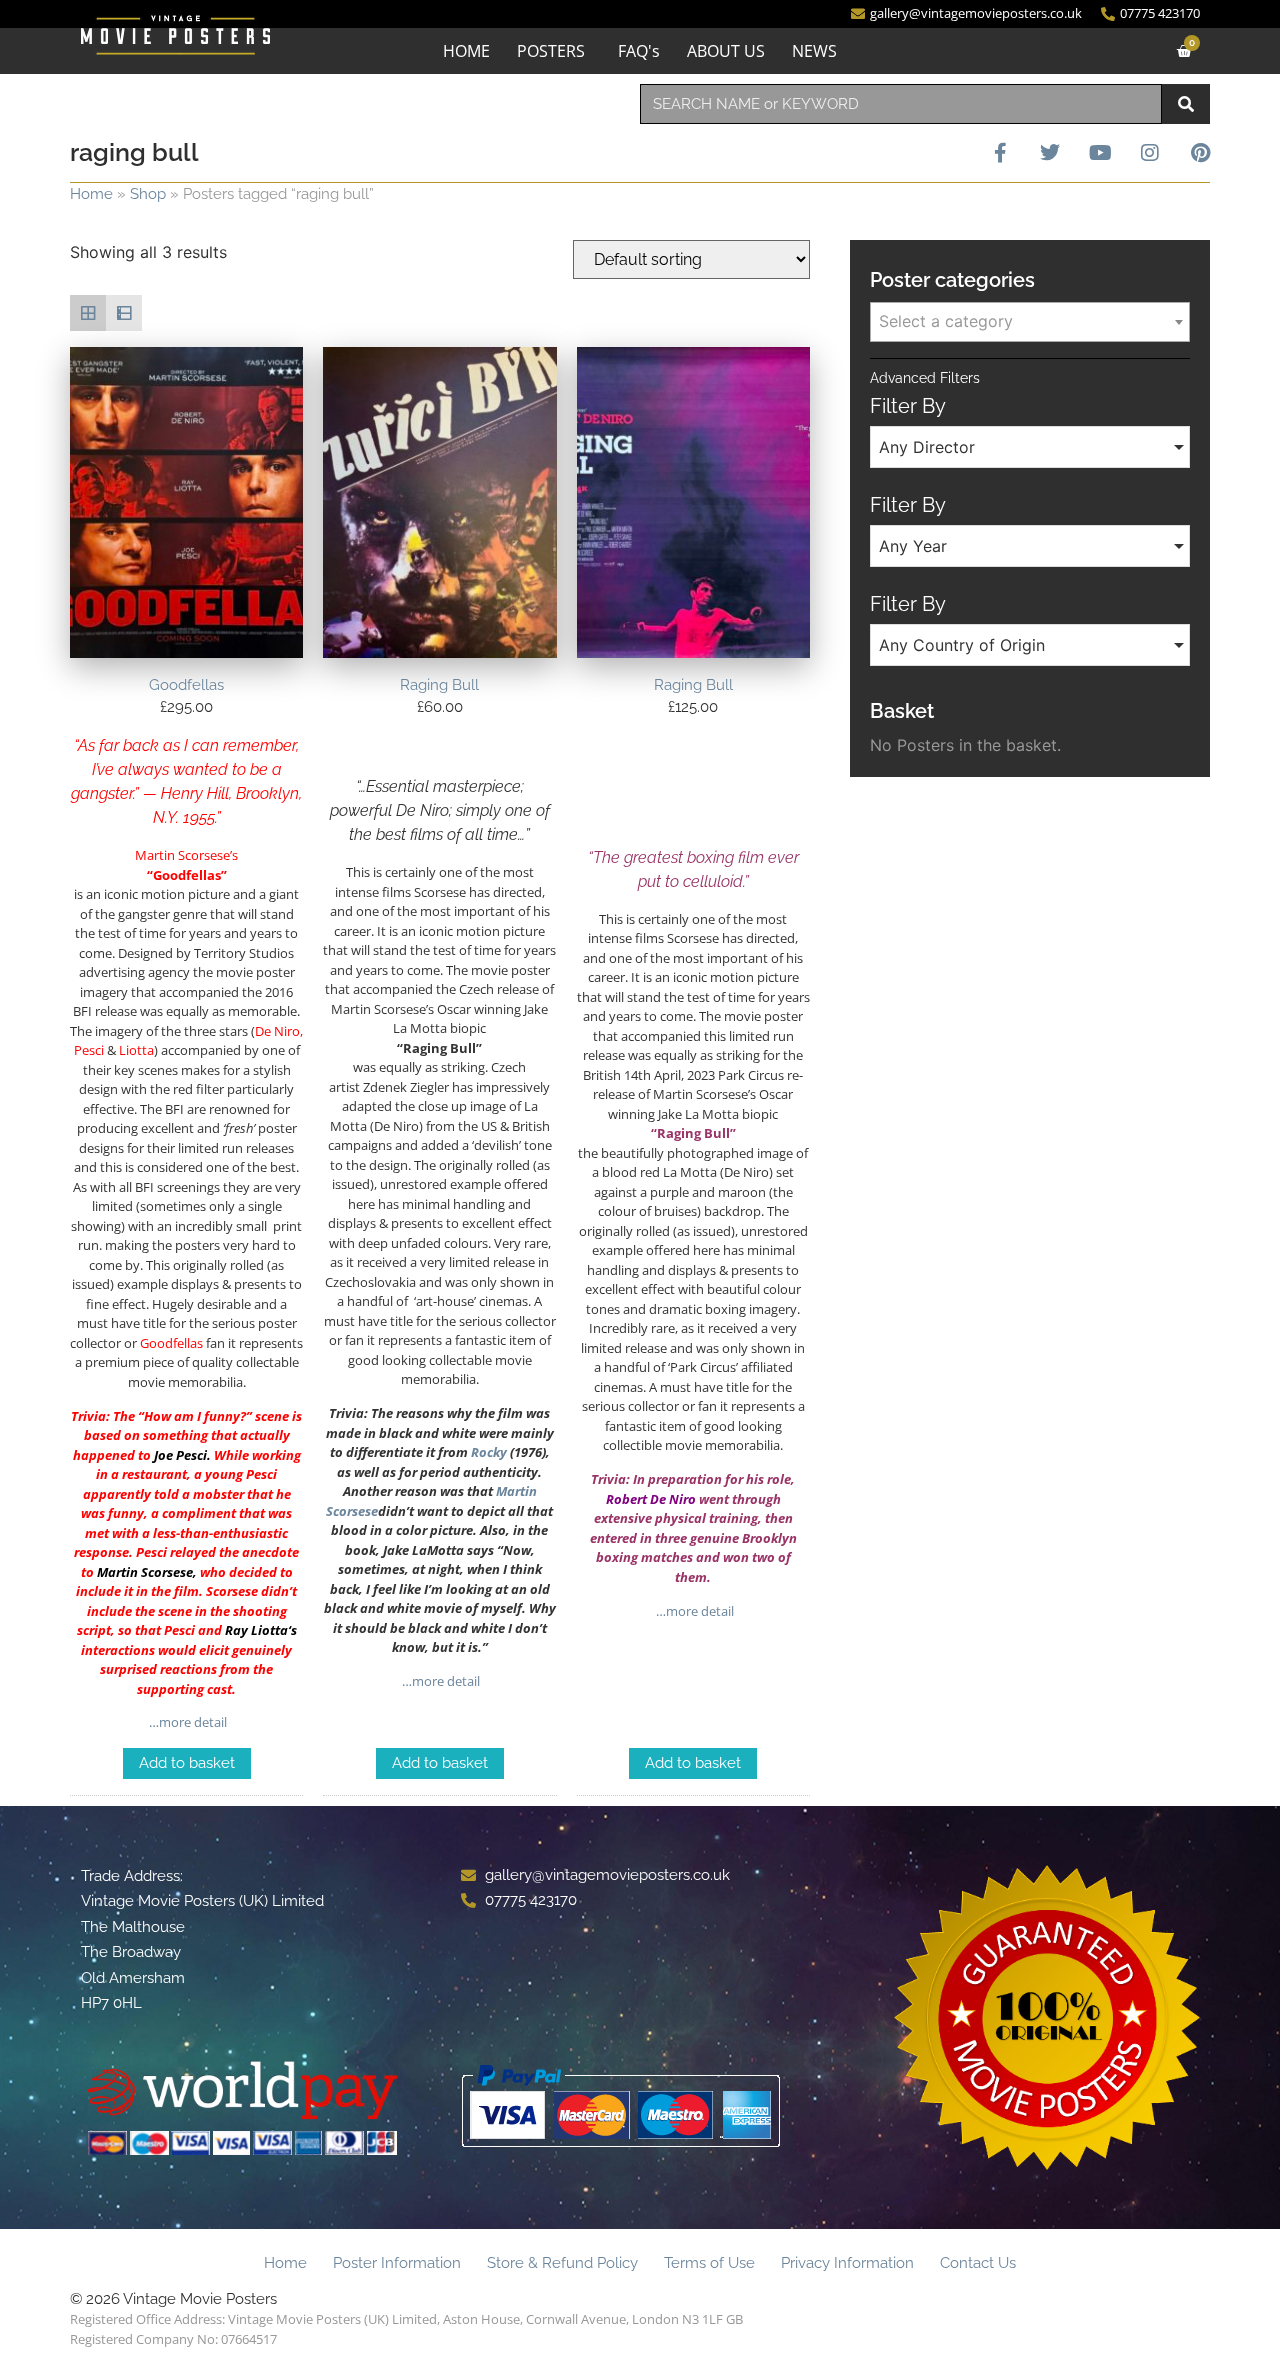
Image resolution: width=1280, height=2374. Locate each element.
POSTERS (551, 51)
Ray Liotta (256, 1630)
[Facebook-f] (1000, 153)
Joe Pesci (180, 1455)
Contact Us (978, 2263)
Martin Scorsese (145, 1572)
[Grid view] (88, 313)
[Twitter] (1050, 153)
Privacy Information (847, 2263)
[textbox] (1030, 321)
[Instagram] (1150, 153)
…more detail (186, 1722)
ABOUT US (726, 51)
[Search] (1186, 104)
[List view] (124, 313)
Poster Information (397, 2263)
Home (91, 194)
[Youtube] (1100, 153)
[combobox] (901, 104)
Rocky (489, 1452)
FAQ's (639, 51)
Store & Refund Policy (562, 2263)
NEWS (814, 51)
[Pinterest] (1200, 153)
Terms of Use (709, 2263)
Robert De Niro (651, 1499)
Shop (148, 194)
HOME (466, 51)
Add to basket (187, 1763)
